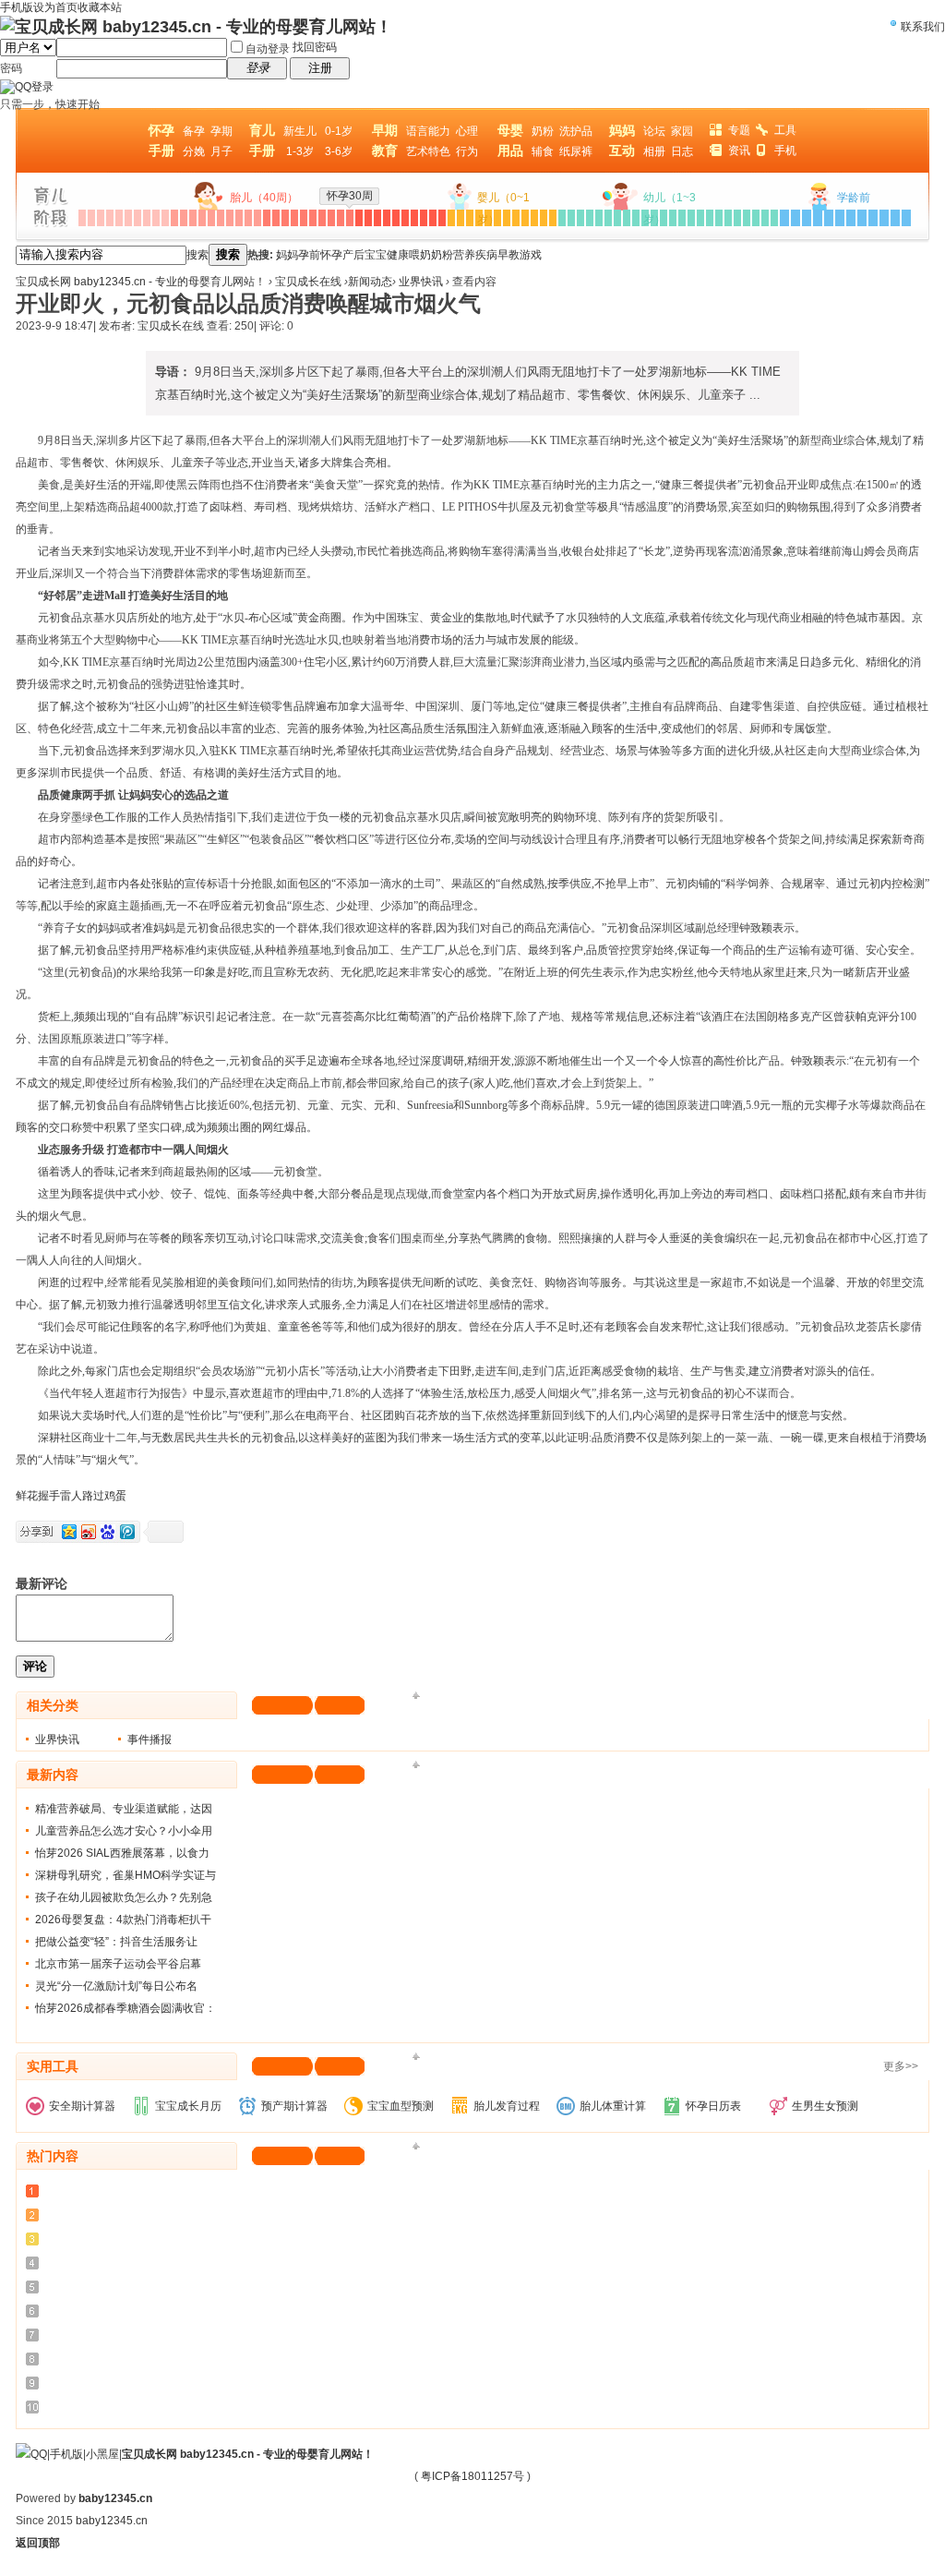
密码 (11, 68)
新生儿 (300, 131)
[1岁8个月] (627, 218)
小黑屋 (102, 2454)
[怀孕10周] (165, 218)
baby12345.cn (115, 2498)
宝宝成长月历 (188, 2106)
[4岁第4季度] (862, 218)
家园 (682, 131)
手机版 (66, 2454)
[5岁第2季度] (884, 218)
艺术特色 (428, 151)
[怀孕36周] (405, 218)
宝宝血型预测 (401, 2106)
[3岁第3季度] (807, 218)
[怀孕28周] (331, 218)
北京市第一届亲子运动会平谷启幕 (118, 1964)
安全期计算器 (82, 2106)
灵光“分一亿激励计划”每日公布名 (116, 1986)
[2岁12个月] (774, 218)
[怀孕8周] (147, 218)
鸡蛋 (115, 1496)
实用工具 (53, 2066)
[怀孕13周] (193, 218)
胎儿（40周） (264, 198)
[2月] (461, 218)
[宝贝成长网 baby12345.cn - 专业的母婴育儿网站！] (196, 27)
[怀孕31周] (359, 218)
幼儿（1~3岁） (670, 209)
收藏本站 (100, 7)
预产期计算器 (294, 2106)
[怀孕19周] (248, 218)
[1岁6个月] (608, 218)
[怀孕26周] (313, 218)
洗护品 (576, 131)
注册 (320, 68)
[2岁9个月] (747, 218)
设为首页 (55, 7)
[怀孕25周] (304, 218)
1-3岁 (300, 151)
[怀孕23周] (285, 218)
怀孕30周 (350, 196)
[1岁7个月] (617, 218)
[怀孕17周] (230, 218)
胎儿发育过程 (507, 2106)
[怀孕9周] (156, 218)
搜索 (197, 255)
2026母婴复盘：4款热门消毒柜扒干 (123, 1920)
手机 (785, 150)
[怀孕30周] (350, 218)
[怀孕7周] (138, 218)
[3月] (470, 218)
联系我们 (923, 27)
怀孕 (331, 255)
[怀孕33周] (377, 218)
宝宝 (376, 255)
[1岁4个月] (590, 218)
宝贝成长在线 (308, 282)
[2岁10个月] (756, 218)
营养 (464, 255)
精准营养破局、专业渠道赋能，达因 (124, 1809)
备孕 (194, 131)
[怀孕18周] (239, 218)
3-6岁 (339, 151)
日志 (682, 151)
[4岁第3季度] (851, 218)
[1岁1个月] (562, 218)
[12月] (553, 218)
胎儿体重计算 (613, 2106)
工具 (785, 130)
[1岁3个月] (580, 218)
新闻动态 (370, 282)
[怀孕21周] (267, 218)
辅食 (543, 151)
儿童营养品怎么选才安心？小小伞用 (124, 1831)
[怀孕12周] (184, 218)
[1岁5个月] (599, 218)
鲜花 (27, 1496)
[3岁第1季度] (784, 218)
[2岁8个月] (737, 218)
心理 (467, 131)
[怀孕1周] (82, 218)
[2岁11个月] (765, 218)
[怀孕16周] (221, 218)
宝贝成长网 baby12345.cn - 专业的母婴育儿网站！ (141, 282)
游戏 (531, 255)
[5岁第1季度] (873, 218)
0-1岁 (339, 131)
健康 (398, 255)
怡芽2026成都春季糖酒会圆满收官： (126, 2008)
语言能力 (428, 131)
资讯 (739, 150)
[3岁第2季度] (795, 218)
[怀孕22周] (276, 218)
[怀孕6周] (128, 218)
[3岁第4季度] (818, 218)
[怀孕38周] (424, 218)
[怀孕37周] (414, 218)
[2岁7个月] (728, 218)
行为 (467, 151)
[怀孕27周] (322, 218)
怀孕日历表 (713, 2106)
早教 (508, 255)
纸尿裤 (576, 151)
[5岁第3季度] (895, 218)
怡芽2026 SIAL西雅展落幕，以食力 (122, 1853)
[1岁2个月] (571, 218)
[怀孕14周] (202, 218)
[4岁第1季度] (829, 218)
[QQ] (31, 2454)
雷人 (71, 1496)
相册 (654, 151)
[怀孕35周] (396, 218)
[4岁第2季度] (840, 218)
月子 (221, 151)
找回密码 (315, 47)
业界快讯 (421, 282)
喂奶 (420, 255)
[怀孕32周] (368, 218)
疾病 (486, 255)
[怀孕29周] (341, 218)
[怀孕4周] (110, 218)
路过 (93, 1496)
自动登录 (268, 49)
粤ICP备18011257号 (472, 2476)
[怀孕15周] (211, 218)
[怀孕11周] (174, 218)
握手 (49, 1496)
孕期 (221, 131)
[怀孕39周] (433, 218)
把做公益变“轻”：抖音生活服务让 (116, 1942)
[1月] (451, 218)
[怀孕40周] (442, 218)
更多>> (901, 2066)
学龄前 (854, 198)
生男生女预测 (825, 2106)
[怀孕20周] (257, 218)
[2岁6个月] (719, 218)
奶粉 (543, 131)
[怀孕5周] (119, 218)
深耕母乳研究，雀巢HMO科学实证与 (126, 1875)
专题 (739, 130)
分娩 (194, 151)
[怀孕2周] (91, 218)
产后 (353, 255)
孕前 (309, 255)
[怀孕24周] (294, 218)
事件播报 (150, 1739)
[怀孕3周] (101, 218)
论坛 (654, 131)
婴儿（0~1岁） (503, 209)
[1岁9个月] (636, 218)
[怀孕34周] (387, 218)
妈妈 (287, 255)
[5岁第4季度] (906, 218)
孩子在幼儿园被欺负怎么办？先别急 (124, 1897)
